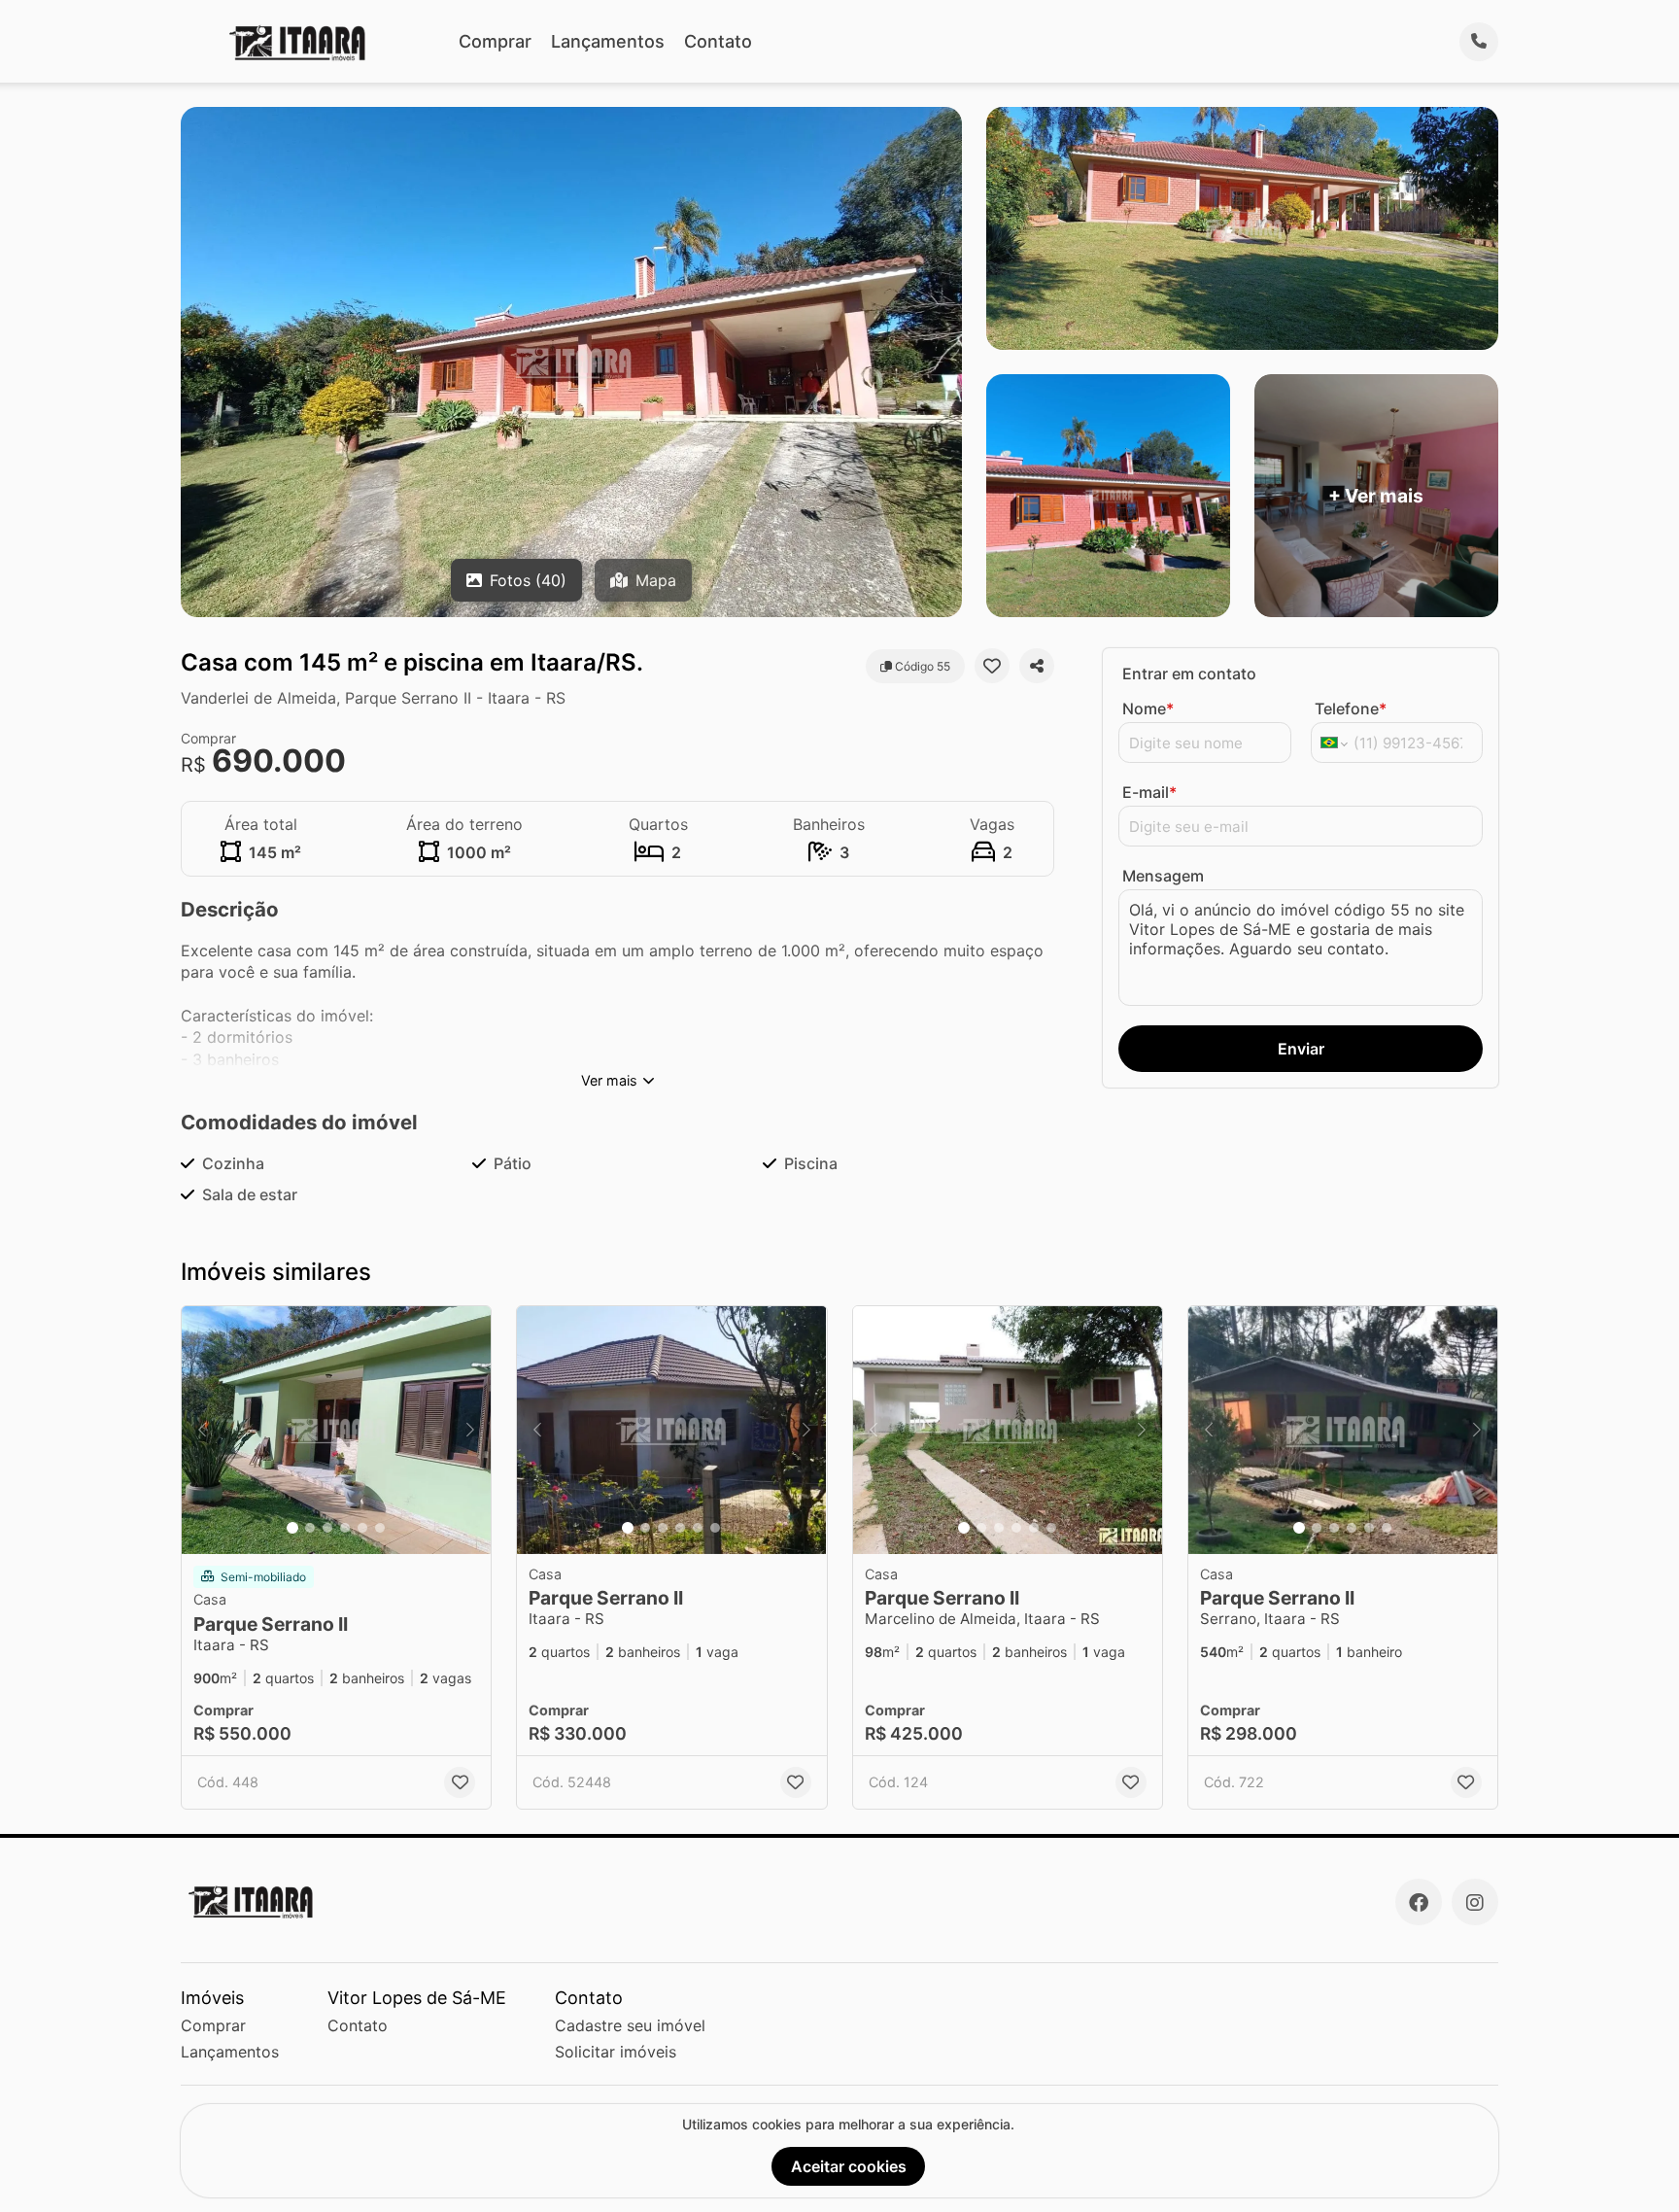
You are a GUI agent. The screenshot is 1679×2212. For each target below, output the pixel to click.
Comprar (495, 41)
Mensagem (1163, 876)
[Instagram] (1475, 1902)
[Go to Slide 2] (310, 1528)
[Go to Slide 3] (327, 1528)
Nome (1148, 709)
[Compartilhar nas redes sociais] (1037, 666)
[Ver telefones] (1479, 42)
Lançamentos (608, 41)
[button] (336, 1430)
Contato (718, 41)
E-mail (1149, 792)
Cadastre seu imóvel (630, 2025)
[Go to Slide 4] (345, 1528)
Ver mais (609, 1080)
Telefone (1351, 709)
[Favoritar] (992, 666)
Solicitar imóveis (616, 2052)
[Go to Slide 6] (380, 1528)
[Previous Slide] (202, 1430)
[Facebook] (1419, 1902)
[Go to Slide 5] (362, 1528)
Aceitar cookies (849, 2166)
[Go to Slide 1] (292, 1528)
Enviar (1301, 1049)
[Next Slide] (470, 1430)
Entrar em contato (1189, 674)
